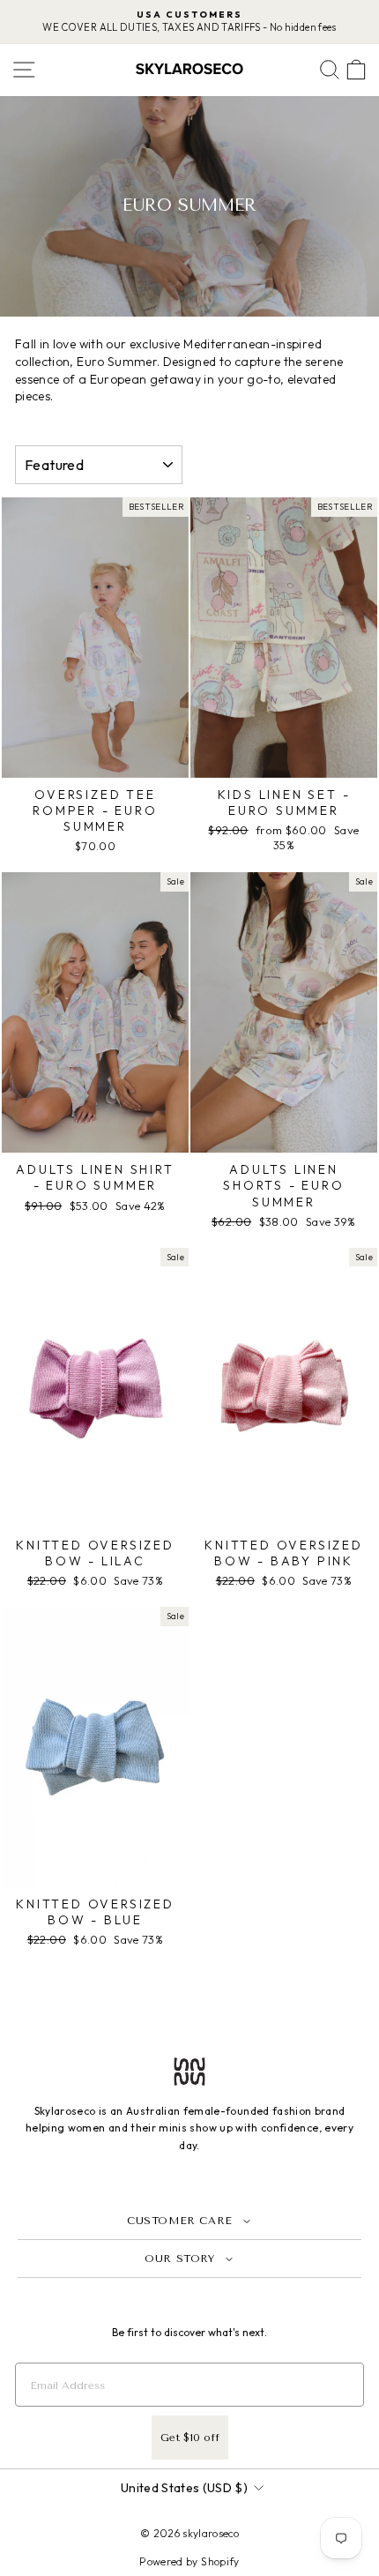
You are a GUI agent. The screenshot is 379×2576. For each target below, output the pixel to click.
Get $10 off (190, 2438)
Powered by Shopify (189, 2561)
